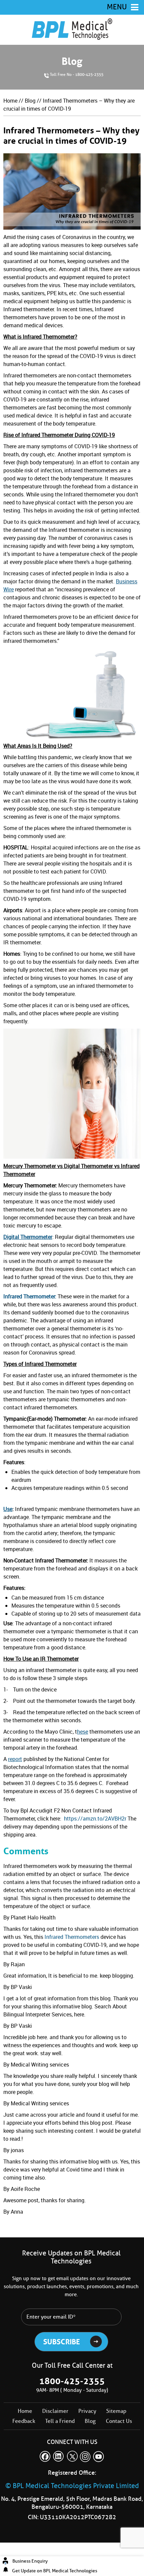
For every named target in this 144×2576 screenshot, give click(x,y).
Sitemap (116, 2411)
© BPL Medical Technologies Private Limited (72, 2486)
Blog (30, 101)
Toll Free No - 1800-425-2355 (77, 74)
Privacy (87, 2411)
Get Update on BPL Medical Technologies (55, 2571)
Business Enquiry (30, 2561)
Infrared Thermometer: (30, 1296)
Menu (117, 7)
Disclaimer (55, 2411)
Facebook (45, 2456)
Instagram (85, 2456)
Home (10, 101)
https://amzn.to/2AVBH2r (95, 1819)
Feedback (24, 2421)
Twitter (72, 2456)
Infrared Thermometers (73, 1937)
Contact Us (119, 2421)
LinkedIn (59, 2456)
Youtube (99, 2456)
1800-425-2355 (72, 2381)
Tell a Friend (60, 2421)
